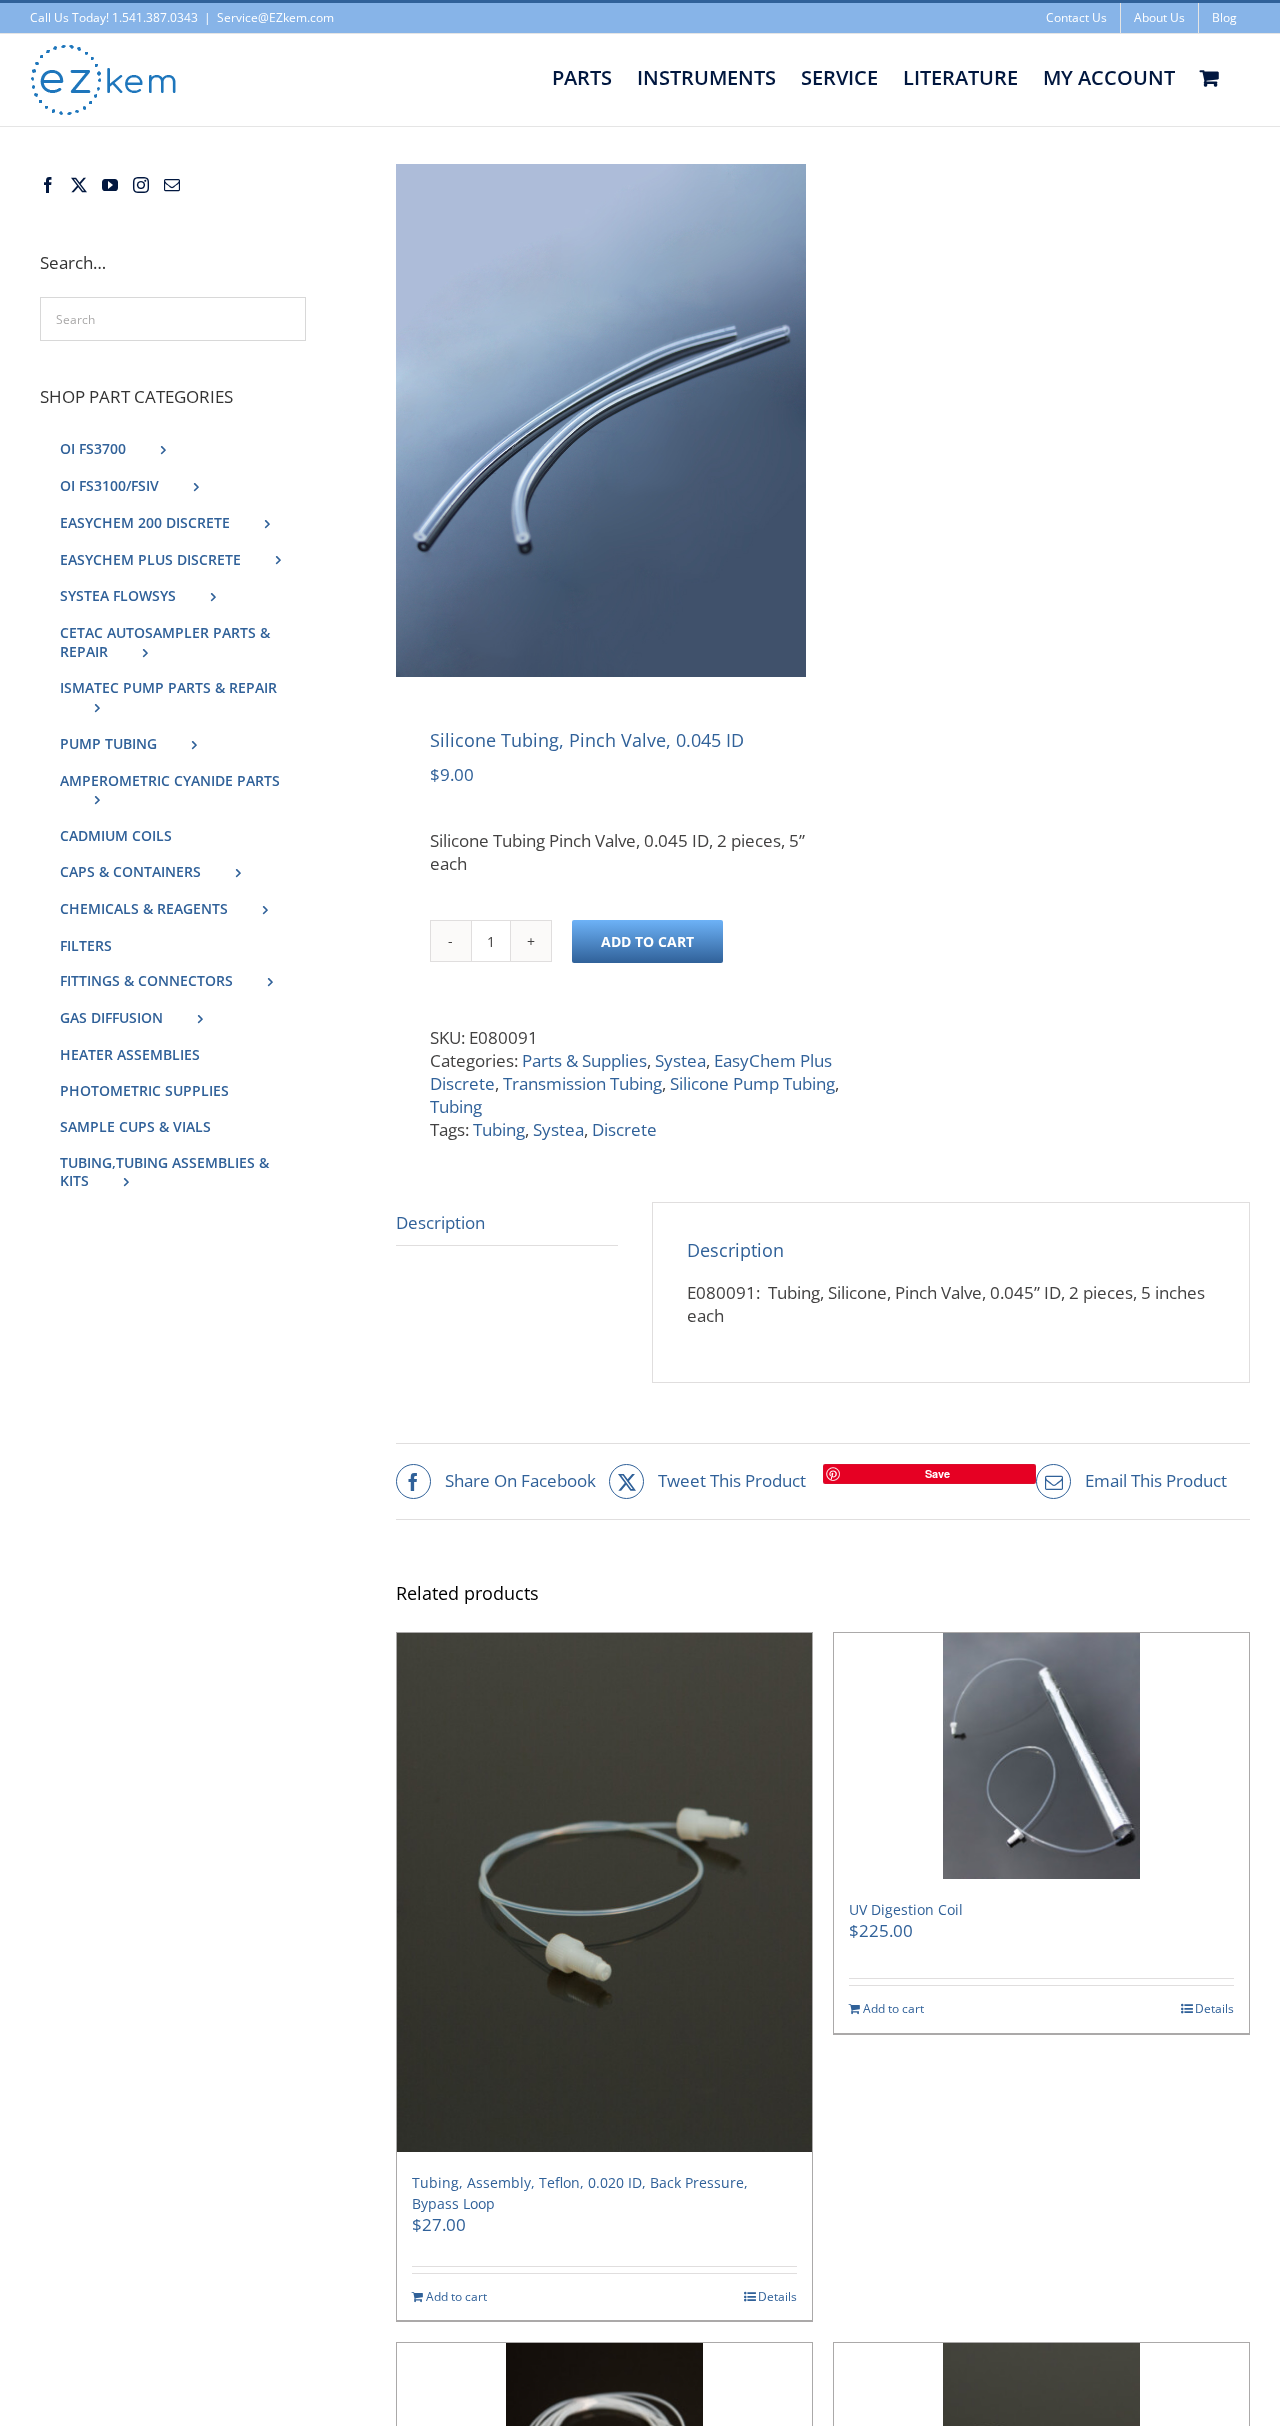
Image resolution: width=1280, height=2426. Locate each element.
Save (937, 1473)
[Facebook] (48, 185)
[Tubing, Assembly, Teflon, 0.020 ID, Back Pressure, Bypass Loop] (604, 1892)
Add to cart (647, 941)
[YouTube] (110, 185)
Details (777, 2297)
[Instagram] (141, 185)
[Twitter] (79, 185)
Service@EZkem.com (275, 17)
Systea (680, 1060)
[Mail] (172, 185)
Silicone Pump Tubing (752, 1083)
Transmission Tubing (582, 1083)
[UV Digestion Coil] (1041, 1756)
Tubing (456, 1106)
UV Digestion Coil (906, 1909)
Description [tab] (440, 1222)
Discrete (624, 1129)
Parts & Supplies (584, 1060)
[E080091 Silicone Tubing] (601, 420)
